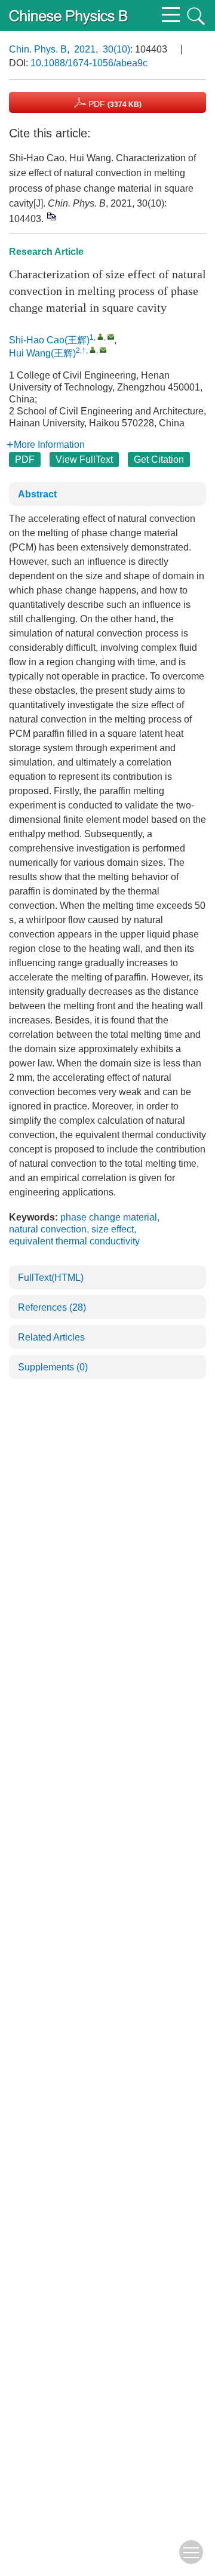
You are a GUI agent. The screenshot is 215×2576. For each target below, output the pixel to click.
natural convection (48, 1229)
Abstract (37, 494)
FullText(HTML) (51, 1278)
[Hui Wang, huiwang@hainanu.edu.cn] (93, 350)
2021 (85, 49)
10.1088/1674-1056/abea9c (89, 63)
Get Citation (159, 459)
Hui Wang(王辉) (42, 353)
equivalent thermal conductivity (74, 1241)
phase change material (109, 1217)
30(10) (116, 49)
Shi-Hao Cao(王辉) (49, 340)
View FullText (84, 459)
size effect (113, 1229)
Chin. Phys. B (38, 49)
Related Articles (51, 1337)
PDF (114, 104)
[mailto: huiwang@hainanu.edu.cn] (111, 336)
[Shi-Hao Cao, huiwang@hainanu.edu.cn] (101, 336)
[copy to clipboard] (51, 216)
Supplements (53, 1367)
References (52, 1307)
